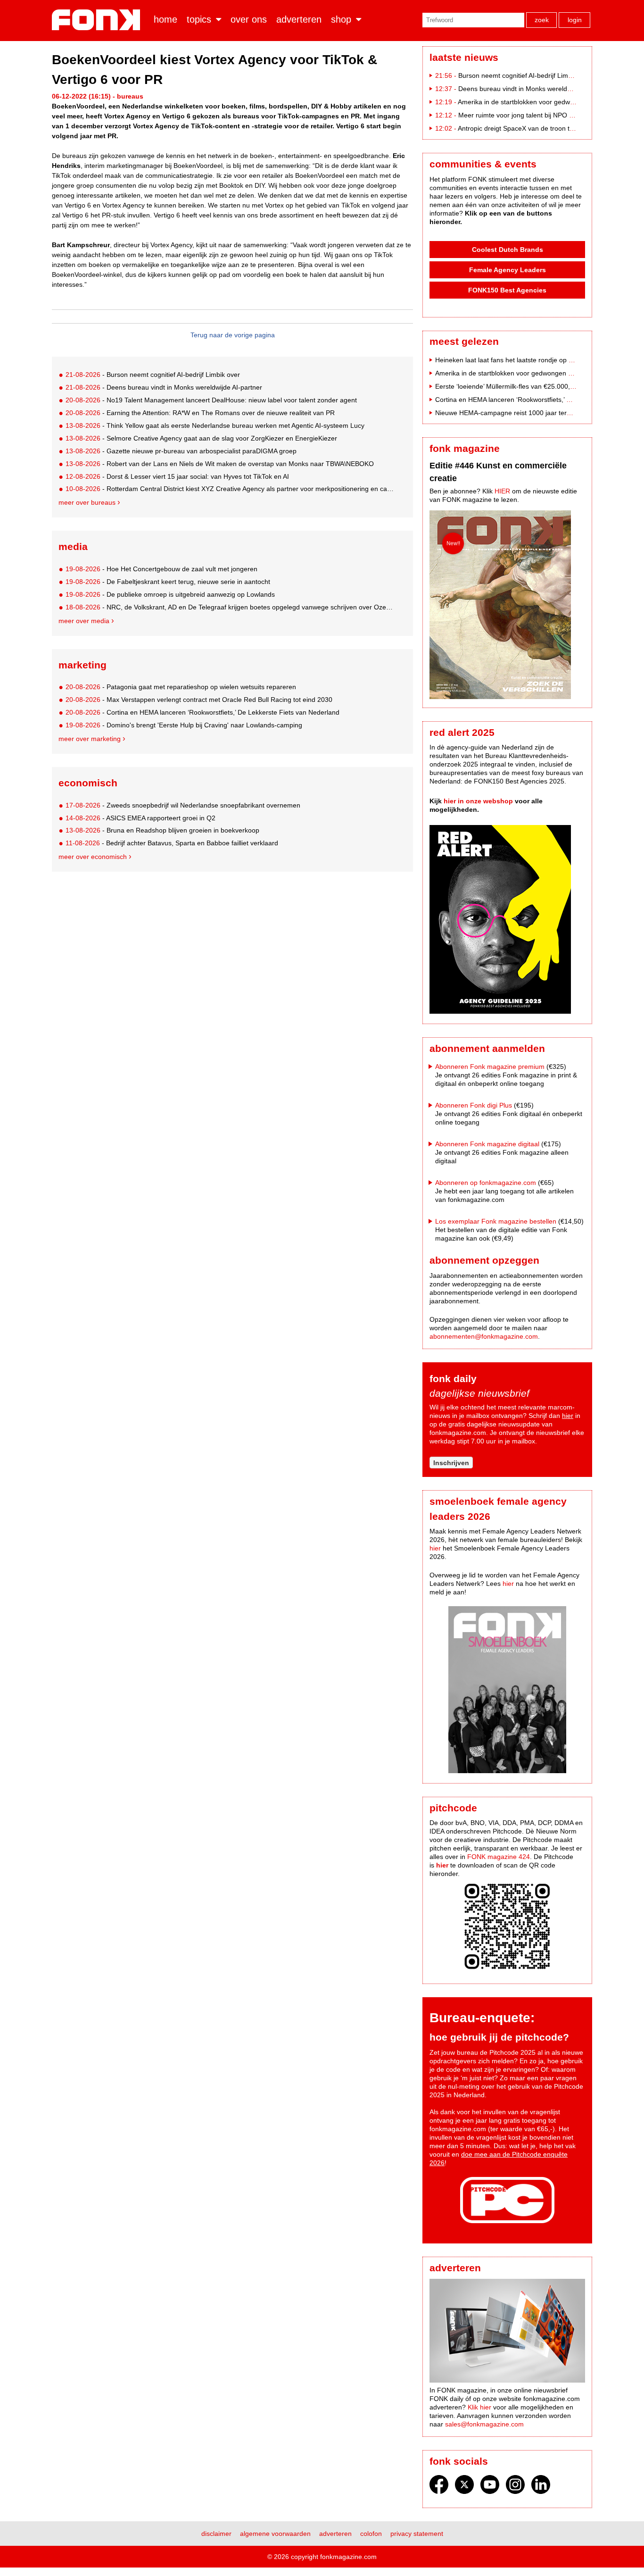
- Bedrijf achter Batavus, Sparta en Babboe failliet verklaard (172, 843)
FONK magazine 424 (499, 1857)
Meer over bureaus (87, 502)
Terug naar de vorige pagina (233, 335)
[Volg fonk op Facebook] (439, 2487)
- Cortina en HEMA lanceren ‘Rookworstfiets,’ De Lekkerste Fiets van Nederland (202, 712)
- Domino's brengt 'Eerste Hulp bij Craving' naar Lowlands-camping (184, 725)
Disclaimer (216, 2534)
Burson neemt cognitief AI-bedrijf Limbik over (525, 75)
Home (165, 19)
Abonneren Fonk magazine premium (490, 1067)
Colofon (371, 2534)
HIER (502, 491)
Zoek (542, 20)
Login (575, 20)
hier (568, 1416)
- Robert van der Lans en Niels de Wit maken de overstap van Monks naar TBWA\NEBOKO (220, 464)
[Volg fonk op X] (464, 2487)
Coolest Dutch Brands (508, 250)
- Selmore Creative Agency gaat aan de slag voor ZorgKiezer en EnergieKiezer (201, 438)
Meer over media (84, 621)
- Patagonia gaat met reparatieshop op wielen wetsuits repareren (181, 687)
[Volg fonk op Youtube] (490, 2487)
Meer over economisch (93, 857)
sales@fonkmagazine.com (484, 2424)
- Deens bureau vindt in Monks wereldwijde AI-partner (164, 387)
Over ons (249, 19)
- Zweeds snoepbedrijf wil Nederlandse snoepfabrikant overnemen (183, 805)
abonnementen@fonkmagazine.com (484, 1336)
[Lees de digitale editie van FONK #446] (507, 606)
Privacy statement (417, 2534)
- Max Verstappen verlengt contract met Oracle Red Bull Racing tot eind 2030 (199, 700)
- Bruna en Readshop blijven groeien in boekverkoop (162, 830)
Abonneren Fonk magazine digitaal (487, 1144)
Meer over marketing (90, 739)
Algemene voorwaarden (275, 2534)
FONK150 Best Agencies (507, 290)
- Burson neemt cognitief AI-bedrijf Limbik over (153, 375)
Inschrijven (451, 1463)
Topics (199, 19)
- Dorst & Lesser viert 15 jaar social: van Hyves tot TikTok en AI (177, 476)
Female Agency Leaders (508, 270)
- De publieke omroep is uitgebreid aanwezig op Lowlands (170, 594)
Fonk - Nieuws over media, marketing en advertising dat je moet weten (98, 20)
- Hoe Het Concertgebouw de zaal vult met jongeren (161, 569)
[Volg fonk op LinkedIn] (541, 2487)
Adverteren (299, 19)
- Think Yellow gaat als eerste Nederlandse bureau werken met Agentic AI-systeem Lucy (215, 425)
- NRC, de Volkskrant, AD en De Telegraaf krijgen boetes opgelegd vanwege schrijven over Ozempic (231, 607)
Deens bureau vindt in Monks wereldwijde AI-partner (536, 89)
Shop (341, 19)
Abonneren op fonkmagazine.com (486, 1183)
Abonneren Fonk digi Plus (474, 1105)
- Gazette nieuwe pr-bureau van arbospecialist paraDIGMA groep (181, 451)
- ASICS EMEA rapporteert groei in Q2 (140, 818)
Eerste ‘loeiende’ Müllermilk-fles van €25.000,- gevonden (520, 386)
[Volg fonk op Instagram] (515, 2487)
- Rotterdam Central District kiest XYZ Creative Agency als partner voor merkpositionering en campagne (231, 489)
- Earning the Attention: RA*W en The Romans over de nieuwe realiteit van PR (200, 413)
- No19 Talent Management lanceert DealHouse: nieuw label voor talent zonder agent (211, 400)
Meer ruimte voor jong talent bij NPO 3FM (520, 115)
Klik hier (479, 2407)
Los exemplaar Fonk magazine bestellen (496, 1221)
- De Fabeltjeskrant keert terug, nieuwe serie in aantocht (168, 582)
